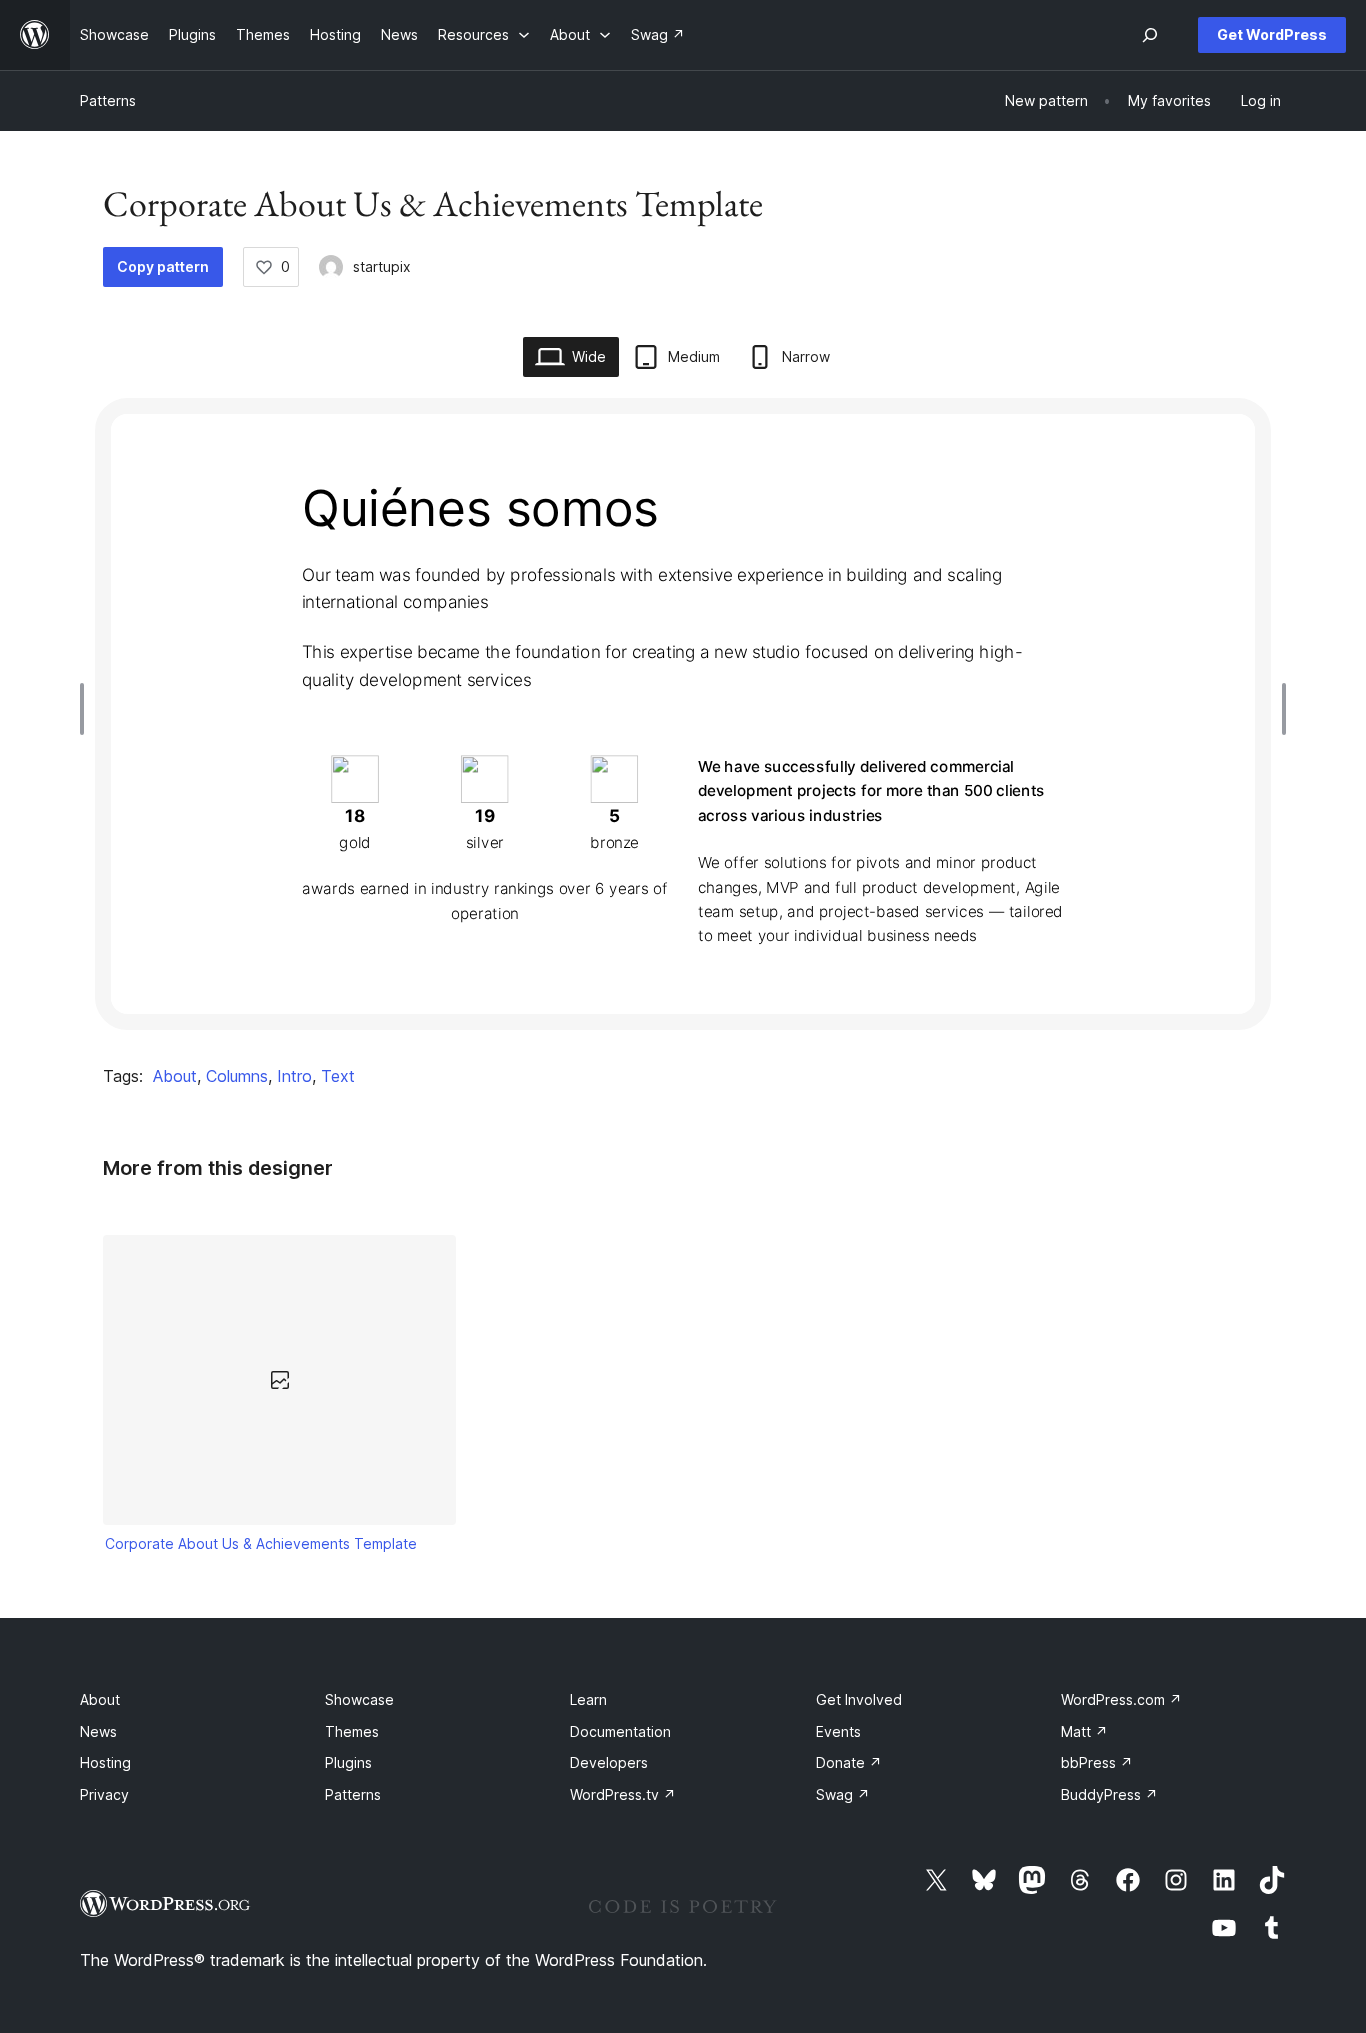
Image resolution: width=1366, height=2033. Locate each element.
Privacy (104, 1794)
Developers (609, 1762)
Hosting (105, 1762)
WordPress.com (1121, 1699)
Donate (849, 1762)
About (175, 1076)
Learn (588, 1699)
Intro (294, 1076)
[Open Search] (1150, 35)
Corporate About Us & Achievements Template (261, 1543)
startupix (382, 266)
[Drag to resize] (87, 709)
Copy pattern (163, 266)
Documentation (620, 1731)
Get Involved (859, 1699)
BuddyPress (1109, 1794)
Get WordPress (1272, 34)
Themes (352, 1731)
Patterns (108, 100)
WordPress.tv (623, 1794)
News (98, 1731)
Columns (237, 1076)
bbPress (1097, 1762)
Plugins (348, 1762)
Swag (843, 1794)
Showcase (359, 1699)
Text (338, 1076)
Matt (1084, 1731)
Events (838, 1731)
